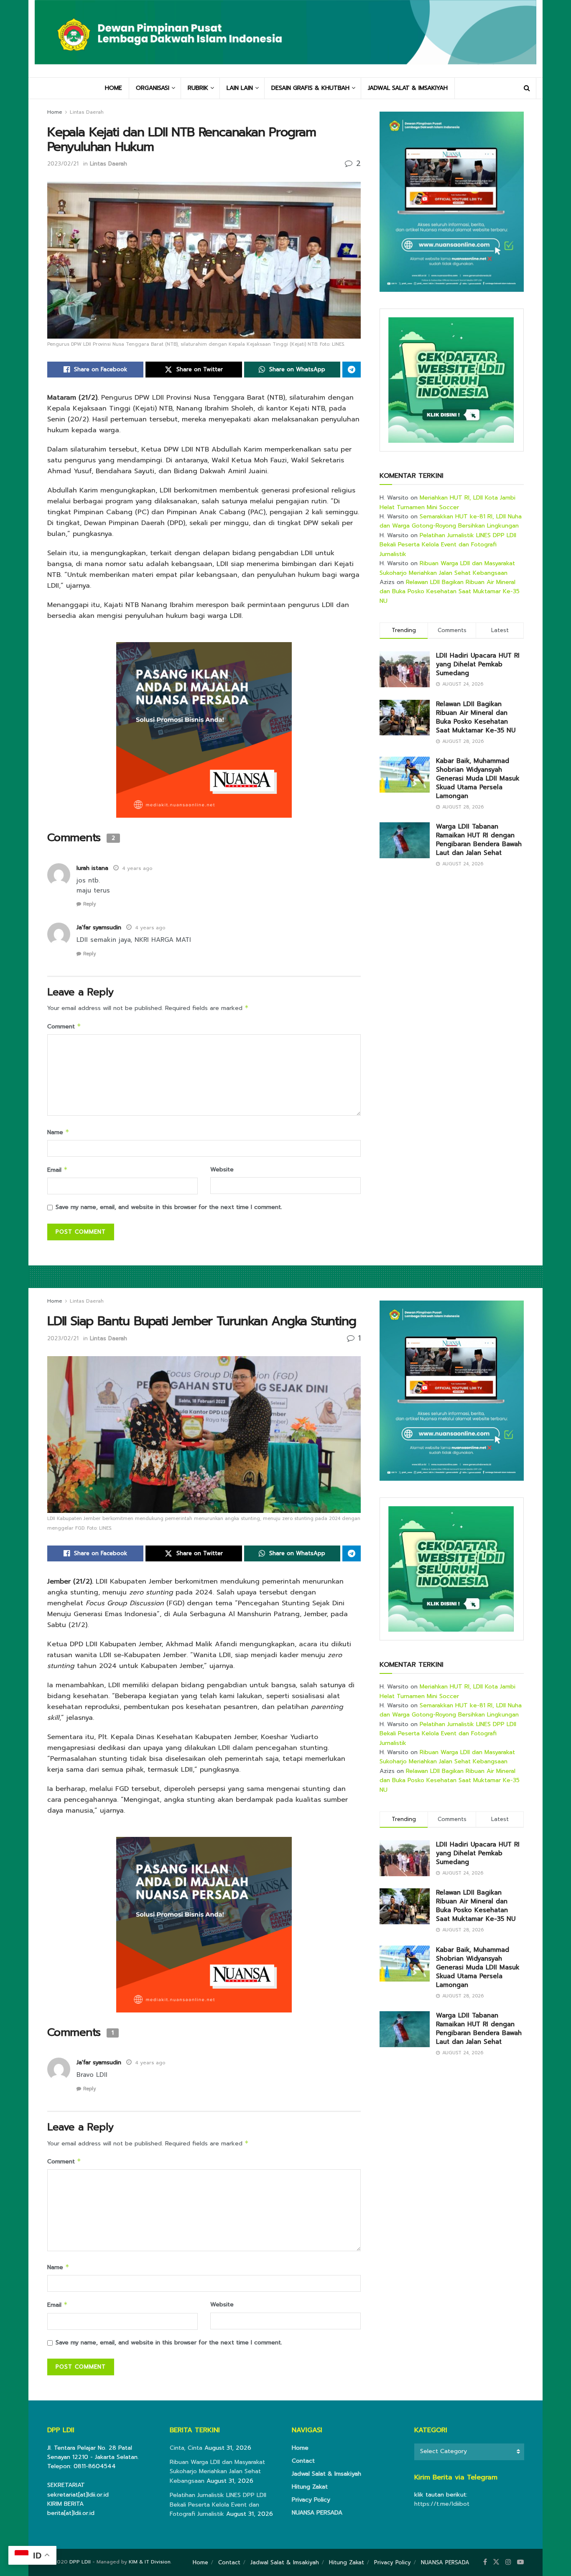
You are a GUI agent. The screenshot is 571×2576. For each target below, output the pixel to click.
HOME (113, 88)
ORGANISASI (153, 88)
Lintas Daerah (87, 112)
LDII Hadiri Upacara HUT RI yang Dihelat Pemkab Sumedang (478, 664)
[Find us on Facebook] (485, 2562)
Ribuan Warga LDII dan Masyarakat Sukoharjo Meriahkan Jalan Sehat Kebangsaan (447, 568)
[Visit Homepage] (285, 38)
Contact (303, 2461)
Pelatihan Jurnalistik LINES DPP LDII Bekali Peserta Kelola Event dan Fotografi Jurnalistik (448, 545)
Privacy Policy (311, 2500)
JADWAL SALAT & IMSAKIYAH (408, 88)
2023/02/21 (63, 164)
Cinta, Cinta (186, 2448)
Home (55, 112)
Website (222, 1169)
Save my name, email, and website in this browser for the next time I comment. (169, 1207)
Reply (89, 904)
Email (57, 1170)
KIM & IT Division (150, 2562)
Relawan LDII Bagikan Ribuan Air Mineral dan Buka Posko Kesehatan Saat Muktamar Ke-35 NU (450, 592)
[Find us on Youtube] (520, 2562)
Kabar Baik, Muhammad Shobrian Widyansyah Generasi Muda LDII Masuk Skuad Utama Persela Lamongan (478, 778)
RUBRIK (198, 88)
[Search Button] (527, 88)
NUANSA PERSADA (317, 2513)
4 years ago (137, 868)
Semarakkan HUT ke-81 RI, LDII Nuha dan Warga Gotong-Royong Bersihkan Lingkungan (451, 521)
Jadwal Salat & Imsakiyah (326, 2474)
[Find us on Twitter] (496, 2562)
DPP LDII (80, 2562)
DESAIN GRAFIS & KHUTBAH (310, 88)
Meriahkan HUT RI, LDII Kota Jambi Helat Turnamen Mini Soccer (447, 502)
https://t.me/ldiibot (442, 2504)
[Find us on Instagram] (508, 2562)
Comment (64, 1027)
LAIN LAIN (240, 88)
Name (58, 1132)
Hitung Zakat (310, 2487)
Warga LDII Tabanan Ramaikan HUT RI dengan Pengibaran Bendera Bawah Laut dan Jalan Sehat (479, 840)
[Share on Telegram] (352, 370)
